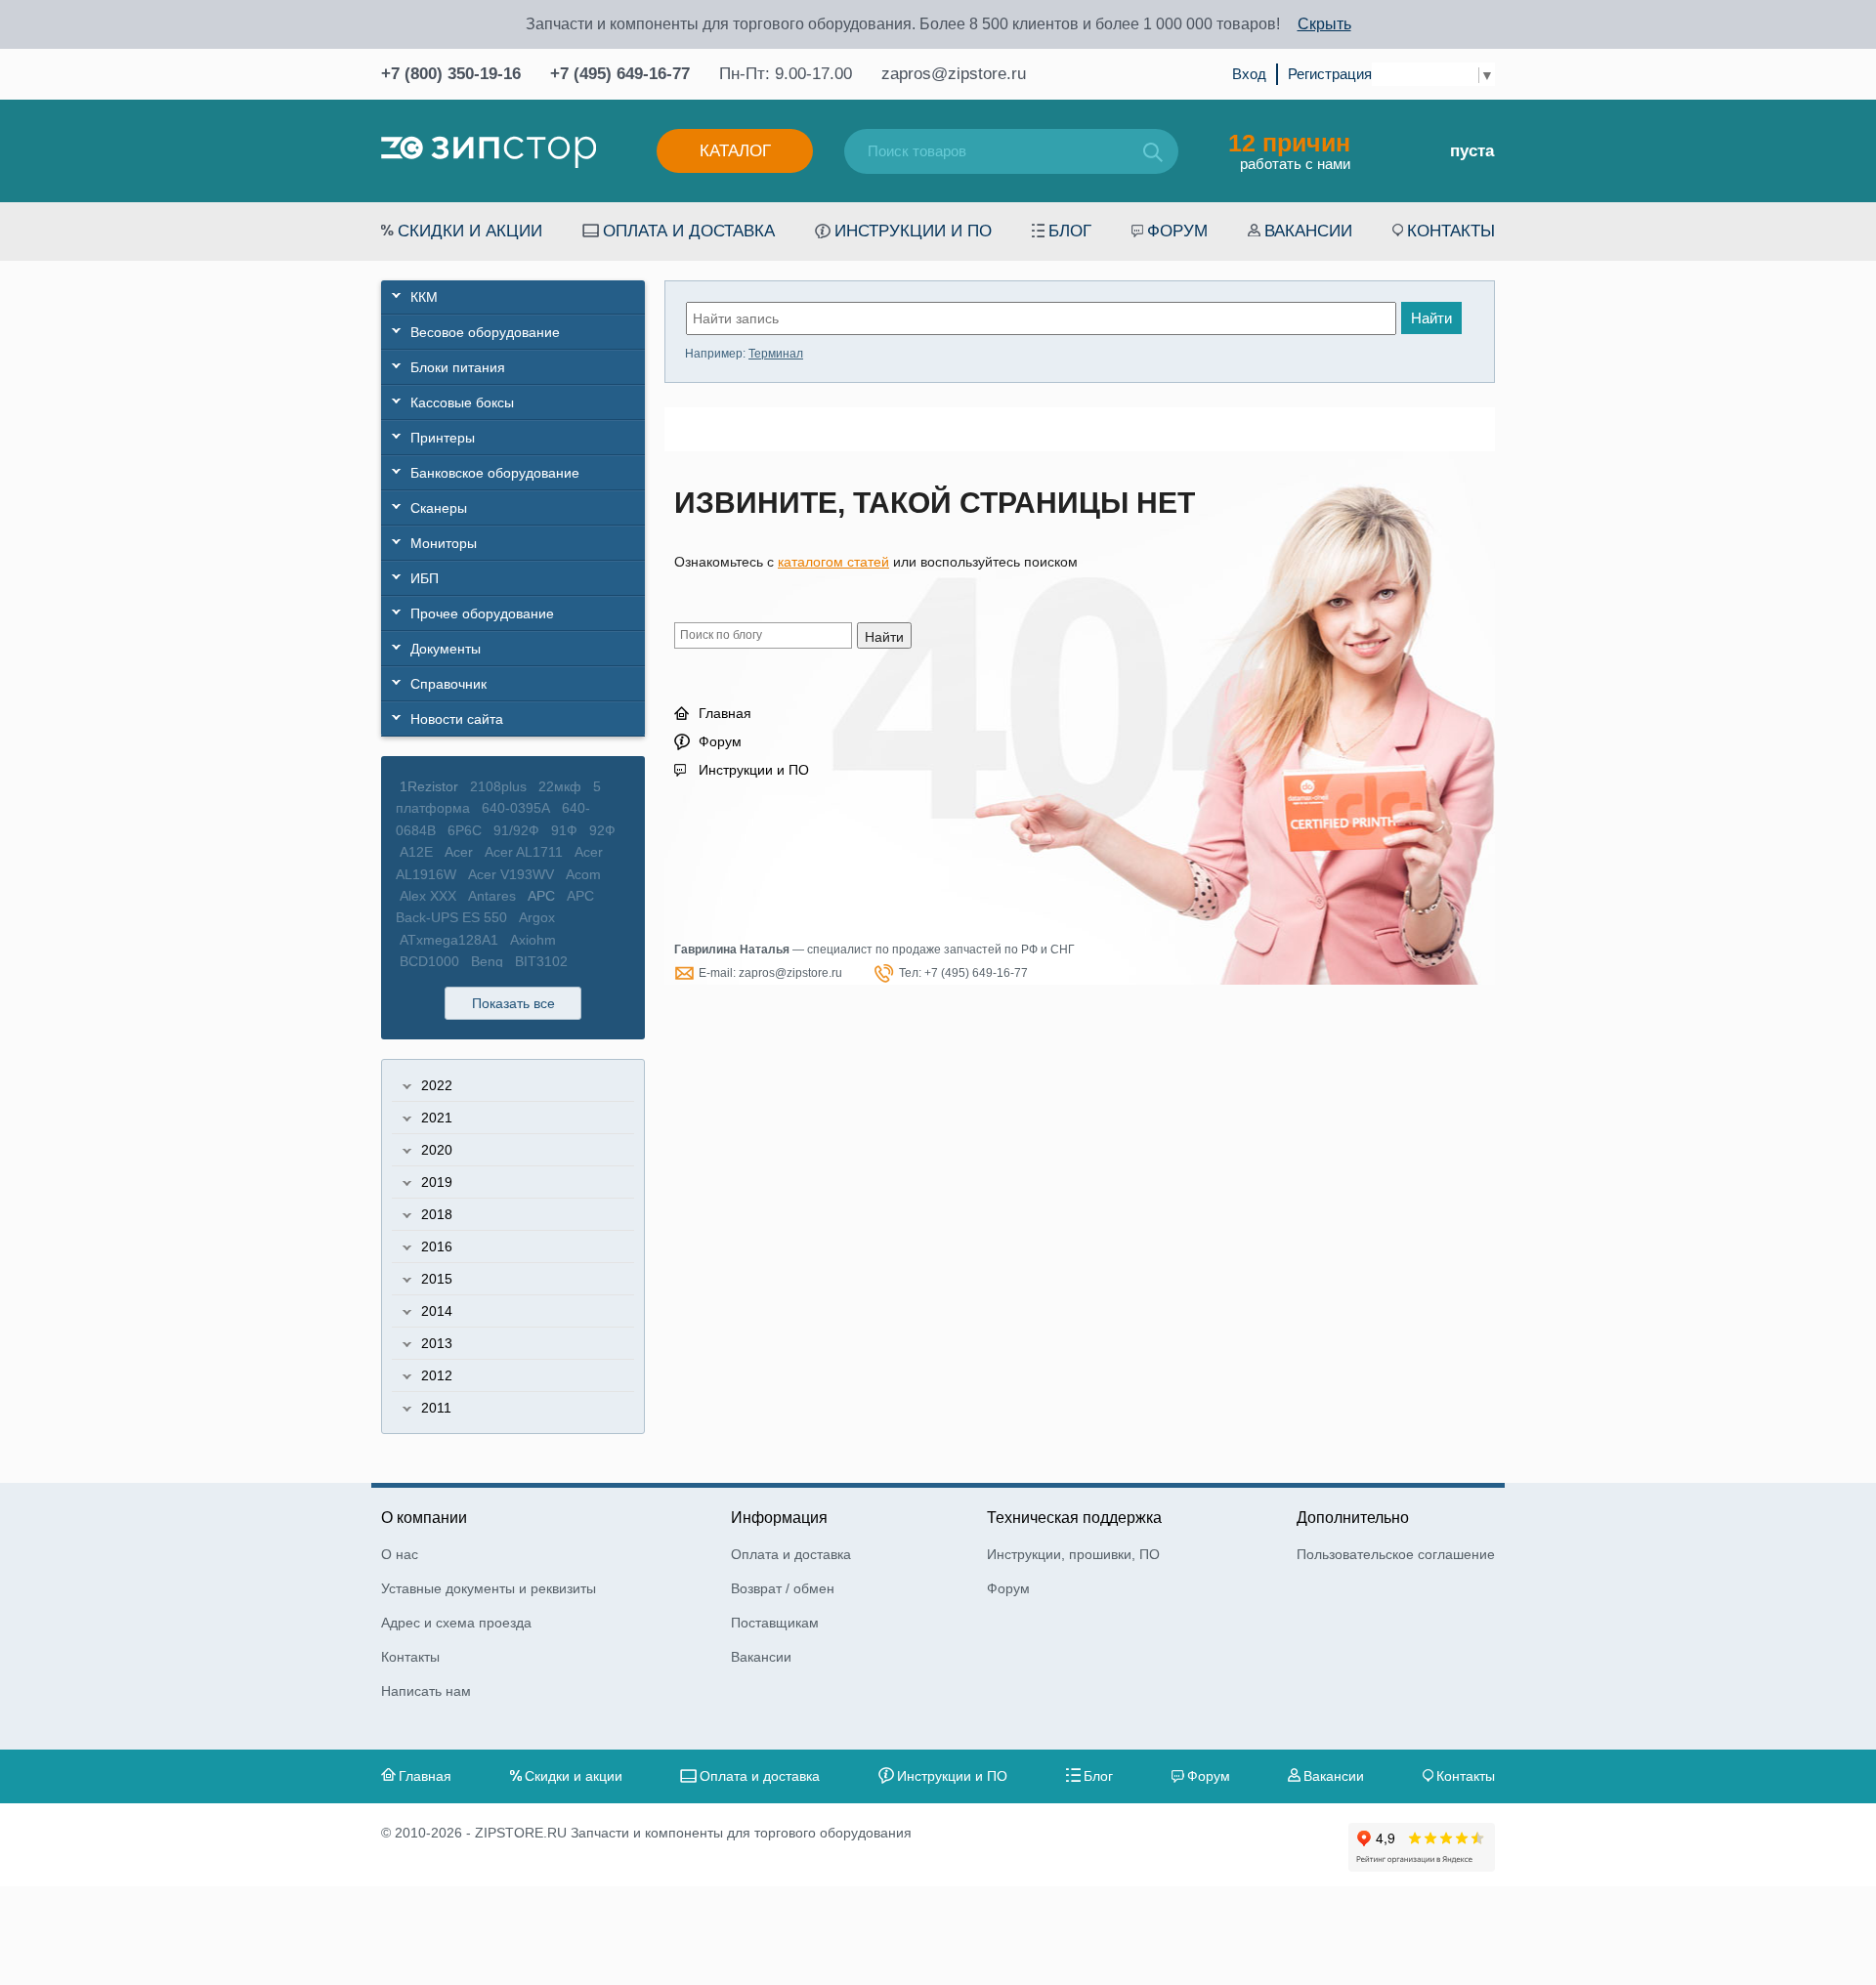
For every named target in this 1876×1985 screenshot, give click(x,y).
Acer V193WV (511, 874)
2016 (437, 1246)
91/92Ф (516, 830)
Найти (1431, 318)
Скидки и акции (470, 231)
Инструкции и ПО (913, 231)
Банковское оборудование (495, 473)
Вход (1249, 74)
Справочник (448, 684)
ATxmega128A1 (449, 940)
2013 (437, 1343)
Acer (459, 852)
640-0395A (516, 808)
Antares (492, 896)
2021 (437, 1118)
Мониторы (444, 543)
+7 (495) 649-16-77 (620, 74)
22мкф (560, 786)
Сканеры (439, 508)
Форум (1177, 231)
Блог (1070, 231)
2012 (437, 1375)
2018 (437, 1214)
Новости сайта (457, 719)
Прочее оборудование (482, 613)
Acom (583, 874)
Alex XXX (428, 896)
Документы (446, 649)
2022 (437, 1085)
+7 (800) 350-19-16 (451, 74)
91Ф (564, 830)
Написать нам (426, 1691)
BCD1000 (429, 961)
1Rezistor (429, 786)
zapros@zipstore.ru (954, 74)
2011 (436, 1408)
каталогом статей (833, 562)
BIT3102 (541, 961)
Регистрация (1330, 74)
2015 (437, 1279)
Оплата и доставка (689, 231)
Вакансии (1308, 231)
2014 (437, 1311)
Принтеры (443, 438)
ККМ (424, 297)
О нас (400, 1554)
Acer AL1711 (524, 852)
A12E (416, 852)
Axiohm (533, 940)
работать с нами (1289, 150)
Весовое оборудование (485, 332)
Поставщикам (775, 1623)
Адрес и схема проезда (456, 1623)
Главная (725, 713)
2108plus (498, 786)
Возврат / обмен (783, 1588)
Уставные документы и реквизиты (489, 1588)
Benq (487, 961)
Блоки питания (458, 367)
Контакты (1451, 231)
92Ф (602, 830)
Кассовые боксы (462, 402)
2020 (437, 1150)
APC (541, 896)
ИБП (425, 578)
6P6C (465, 830)
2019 (437, 1182)
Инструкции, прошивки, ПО (1073, 1554)
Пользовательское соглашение (1396, 1554)
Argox (537, 917)
